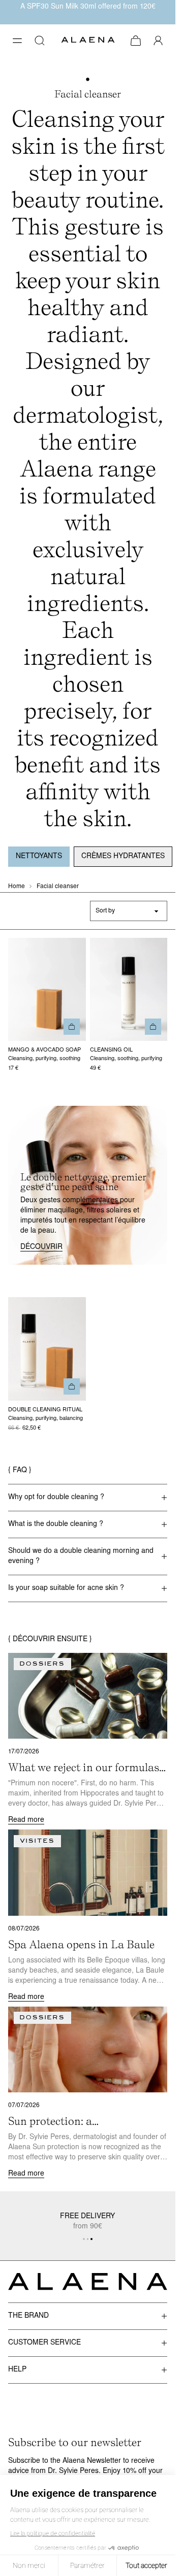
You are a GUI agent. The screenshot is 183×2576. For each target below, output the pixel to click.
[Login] (158, 41)
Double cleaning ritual (45, 1410)
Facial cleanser (58, 887)
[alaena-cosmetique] (88, 41)
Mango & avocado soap (44, 1050)
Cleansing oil (111, 1050)
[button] (17, 41)
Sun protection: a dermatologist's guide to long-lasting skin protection (82, 2121)
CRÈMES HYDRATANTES (123, 856)
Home (17, 887)
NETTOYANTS (39, 856)
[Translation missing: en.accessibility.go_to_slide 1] (88, 2239)
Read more (26, 1820)
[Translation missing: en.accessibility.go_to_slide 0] (84, 2239)
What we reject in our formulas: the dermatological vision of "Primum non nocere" (85, 1768)
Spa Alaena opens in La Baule (81, 1944)
